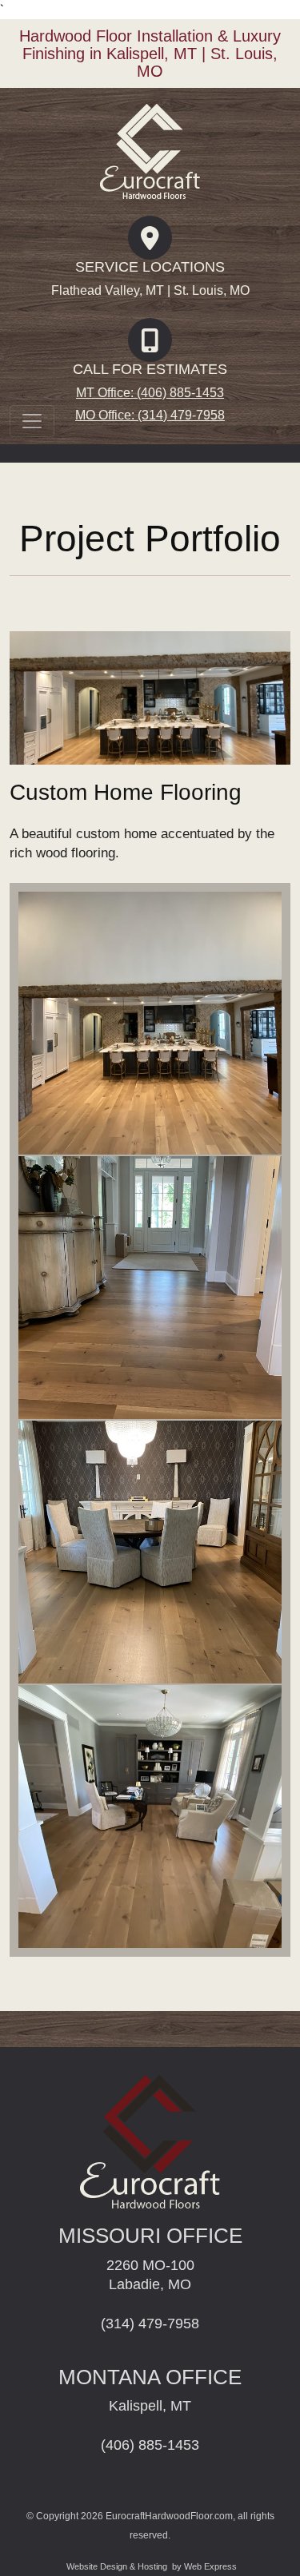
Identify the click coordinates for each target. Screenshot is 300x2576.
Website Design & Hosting (117, 2566)
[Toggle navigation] (32, 421)
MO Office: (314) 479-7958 (150, 415)
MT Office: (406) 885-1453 (150, 393)
